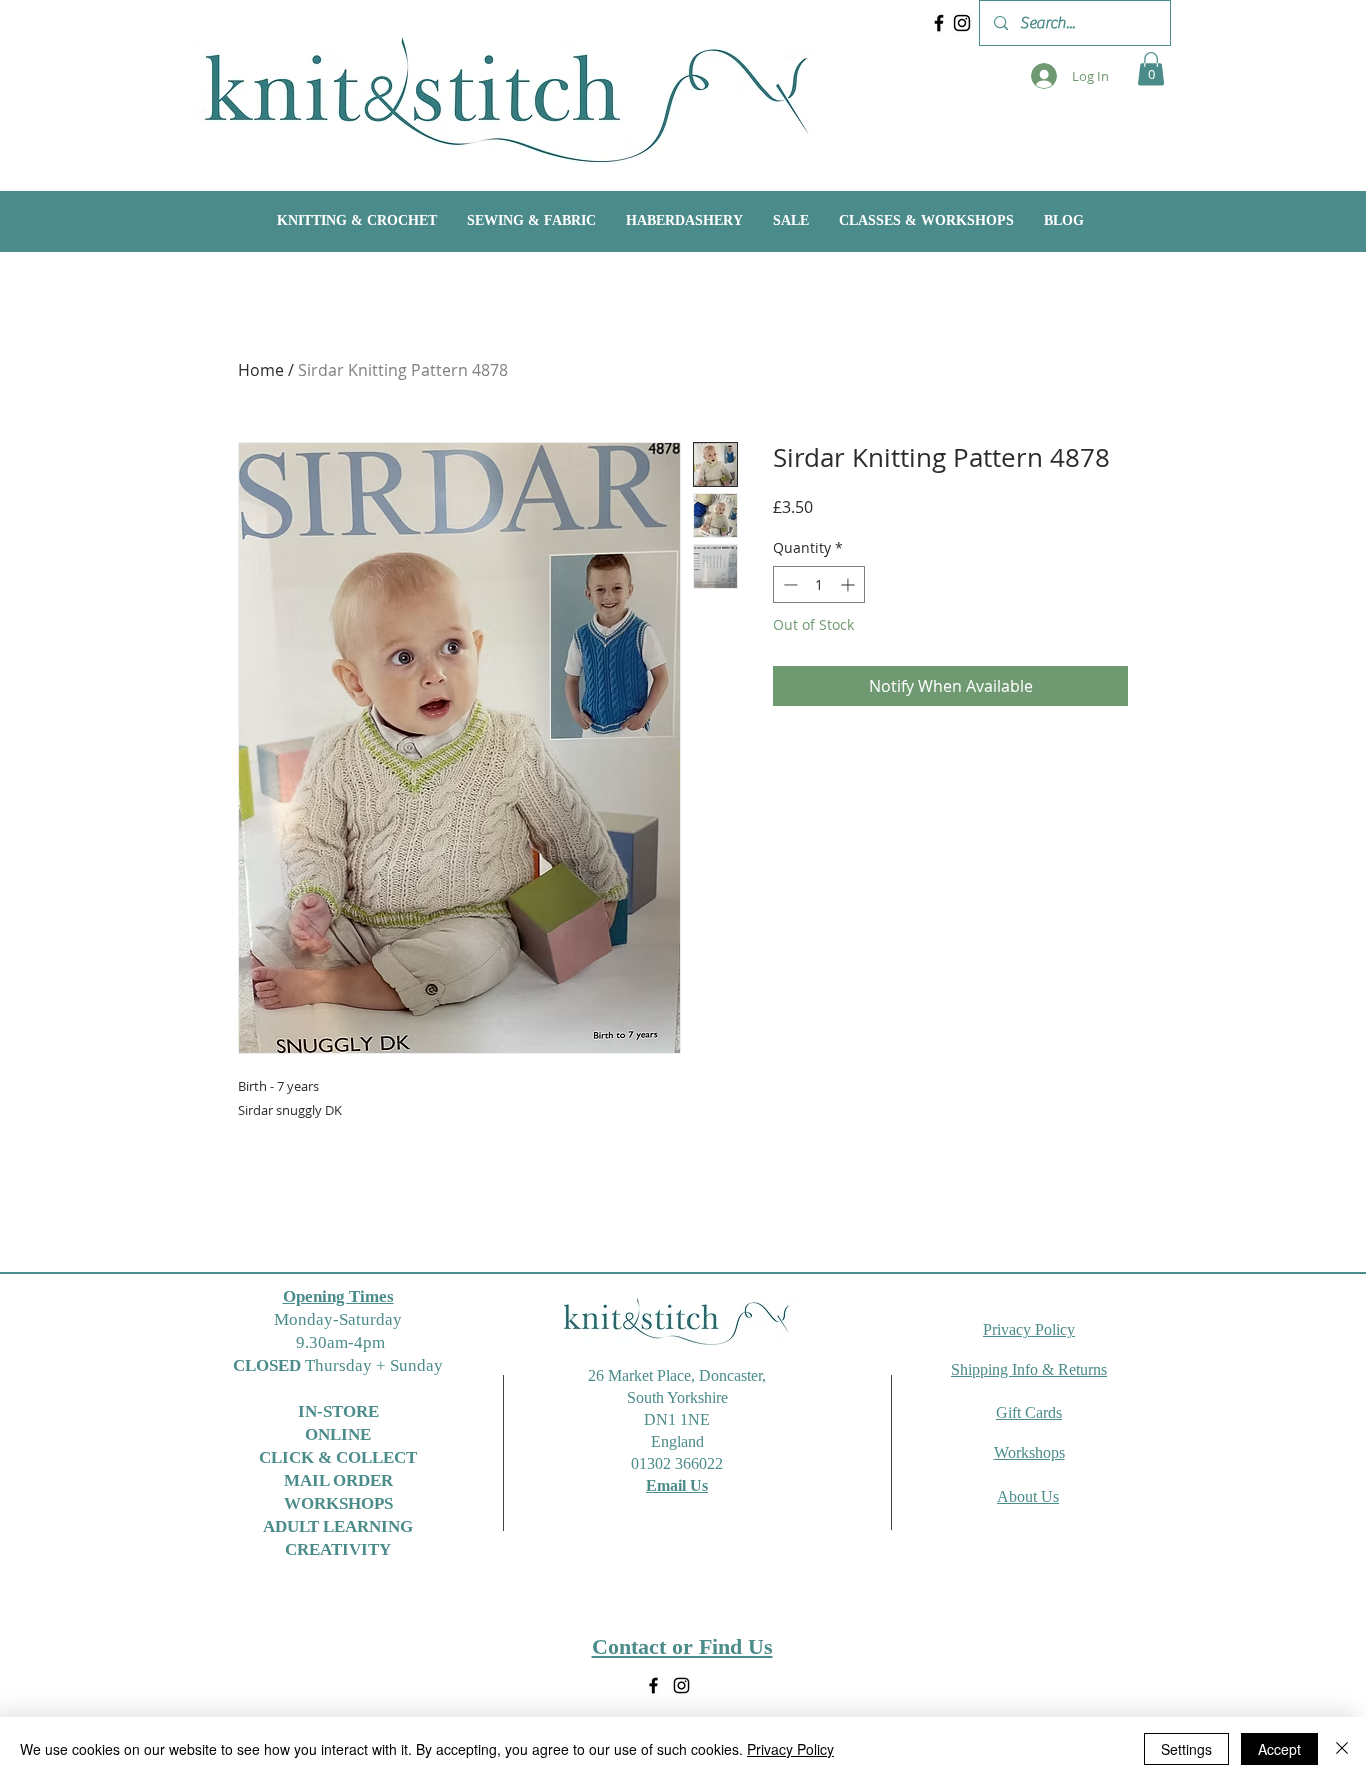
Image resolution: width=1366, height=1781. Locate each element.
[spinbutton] (819, 584)
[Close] (1342, 1749)
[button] (1151, 68)
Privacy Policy (790, 1749)
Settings (1186, 1749)
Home (261, 370)
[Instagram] (962, 23)
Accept (1279, 1749)
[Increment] (849, 584)
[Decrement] (788, 584)
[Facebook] (939, 23)
